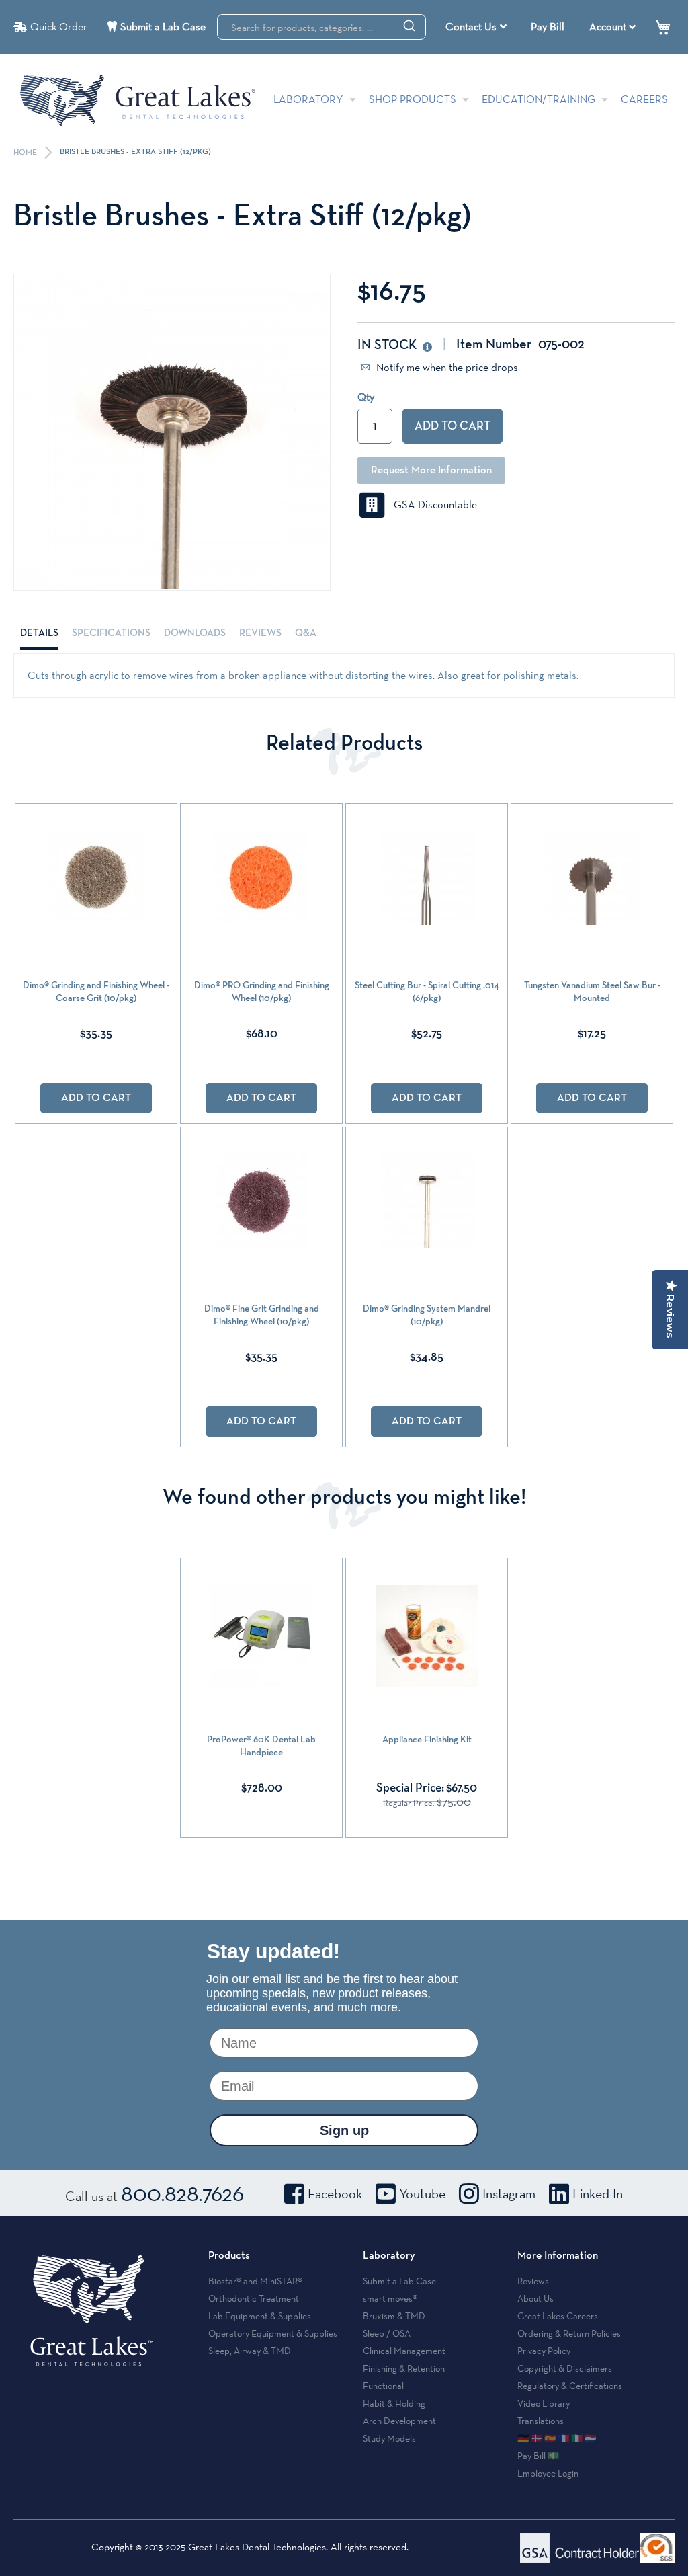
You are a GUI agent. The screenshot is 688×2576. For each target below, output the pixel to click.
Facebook (335, 2193)
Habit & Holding (394, 2403)
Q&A (306, 633)
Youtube (422, 2193)
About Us (535, 2298)
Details (39, 633)
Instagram (509, 2193)
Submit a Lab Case (163, 27)
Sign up (344, 2130)
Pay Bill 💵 (538, 2456)
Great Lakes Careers (558, 2316)
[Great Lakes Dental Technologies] (138, 100)
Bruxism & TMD (394, 2316)
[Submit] (409, 25)
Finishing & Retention (404, 2368)
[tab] (39, 633)
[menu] (478, 27)
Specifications (111, 633)
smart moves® (390, 2298)
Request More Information (431, 471)
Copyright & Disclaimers (565, 2368)
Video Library (544, 2403)
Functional (383, 2386)
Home (26, 153)
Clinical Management (404, 2351)
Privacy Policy (544, 2351)
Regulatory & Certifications (570, 2386)
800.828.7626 (182, 2193)
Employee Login (548, 2473)
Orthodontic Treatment (254, 2298)
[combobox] (321, 27)
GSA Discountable (431, 505)
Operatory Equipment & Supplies (273, 2333)
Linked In (598, 2193)
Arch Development (399, 2421)
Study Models (389, 2438)
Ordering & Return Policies (569, 2333)
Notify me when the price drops (446, 367)
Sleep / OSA (387, 2333)
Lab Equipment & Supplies (260, 2316)
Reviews (260, 633)
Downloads (195, 633)
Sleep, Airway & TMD (250, 2351)
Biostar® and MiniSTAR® (255, 2281)
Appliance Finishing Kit (427, 1740)
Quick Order (59, 27)
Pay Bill (548, 27)
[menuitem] (476, 27)
